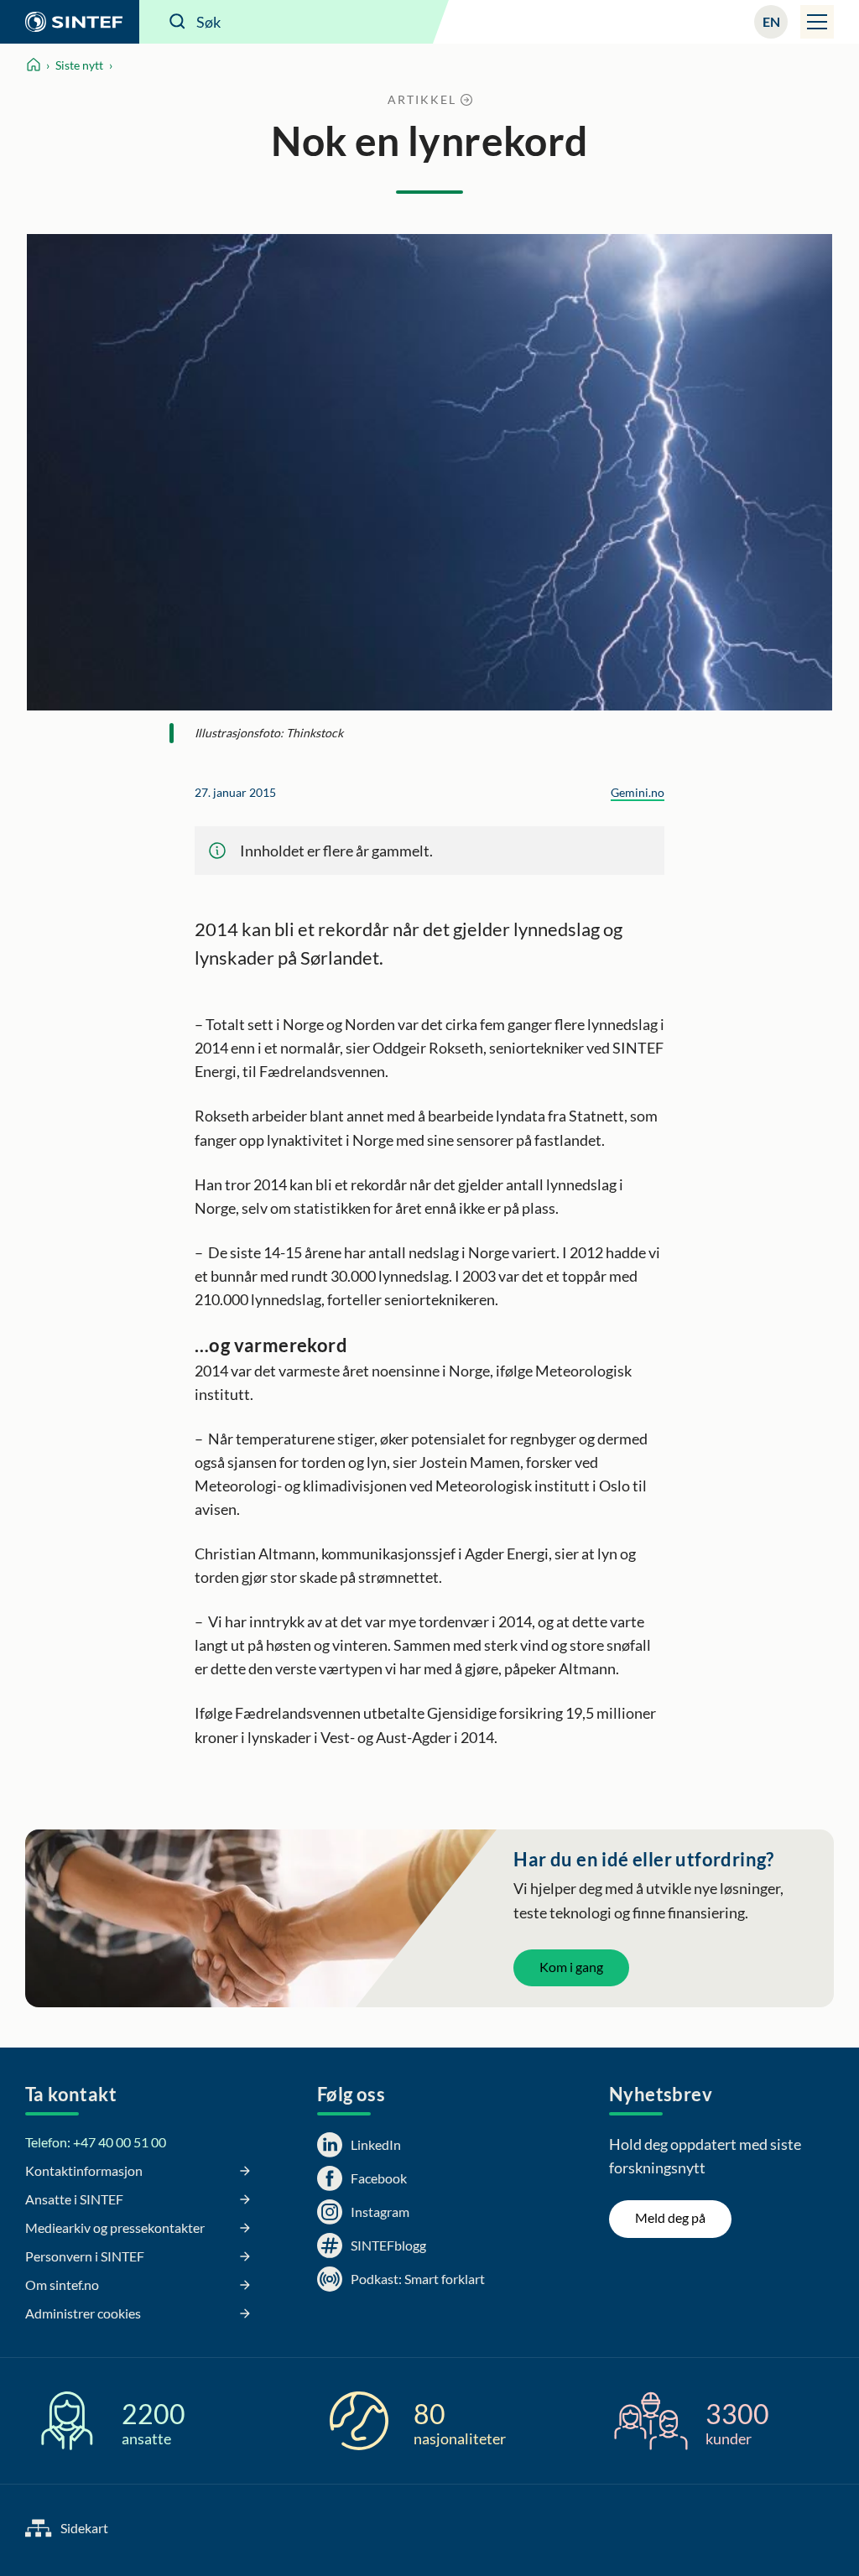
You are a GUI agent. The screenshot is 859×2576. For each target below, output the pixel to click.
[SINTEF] (70, 22)
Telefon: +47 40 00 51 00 (96, 2142)
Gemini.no (638, 792)
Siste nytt (79, 65)
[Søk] (178, 22)
